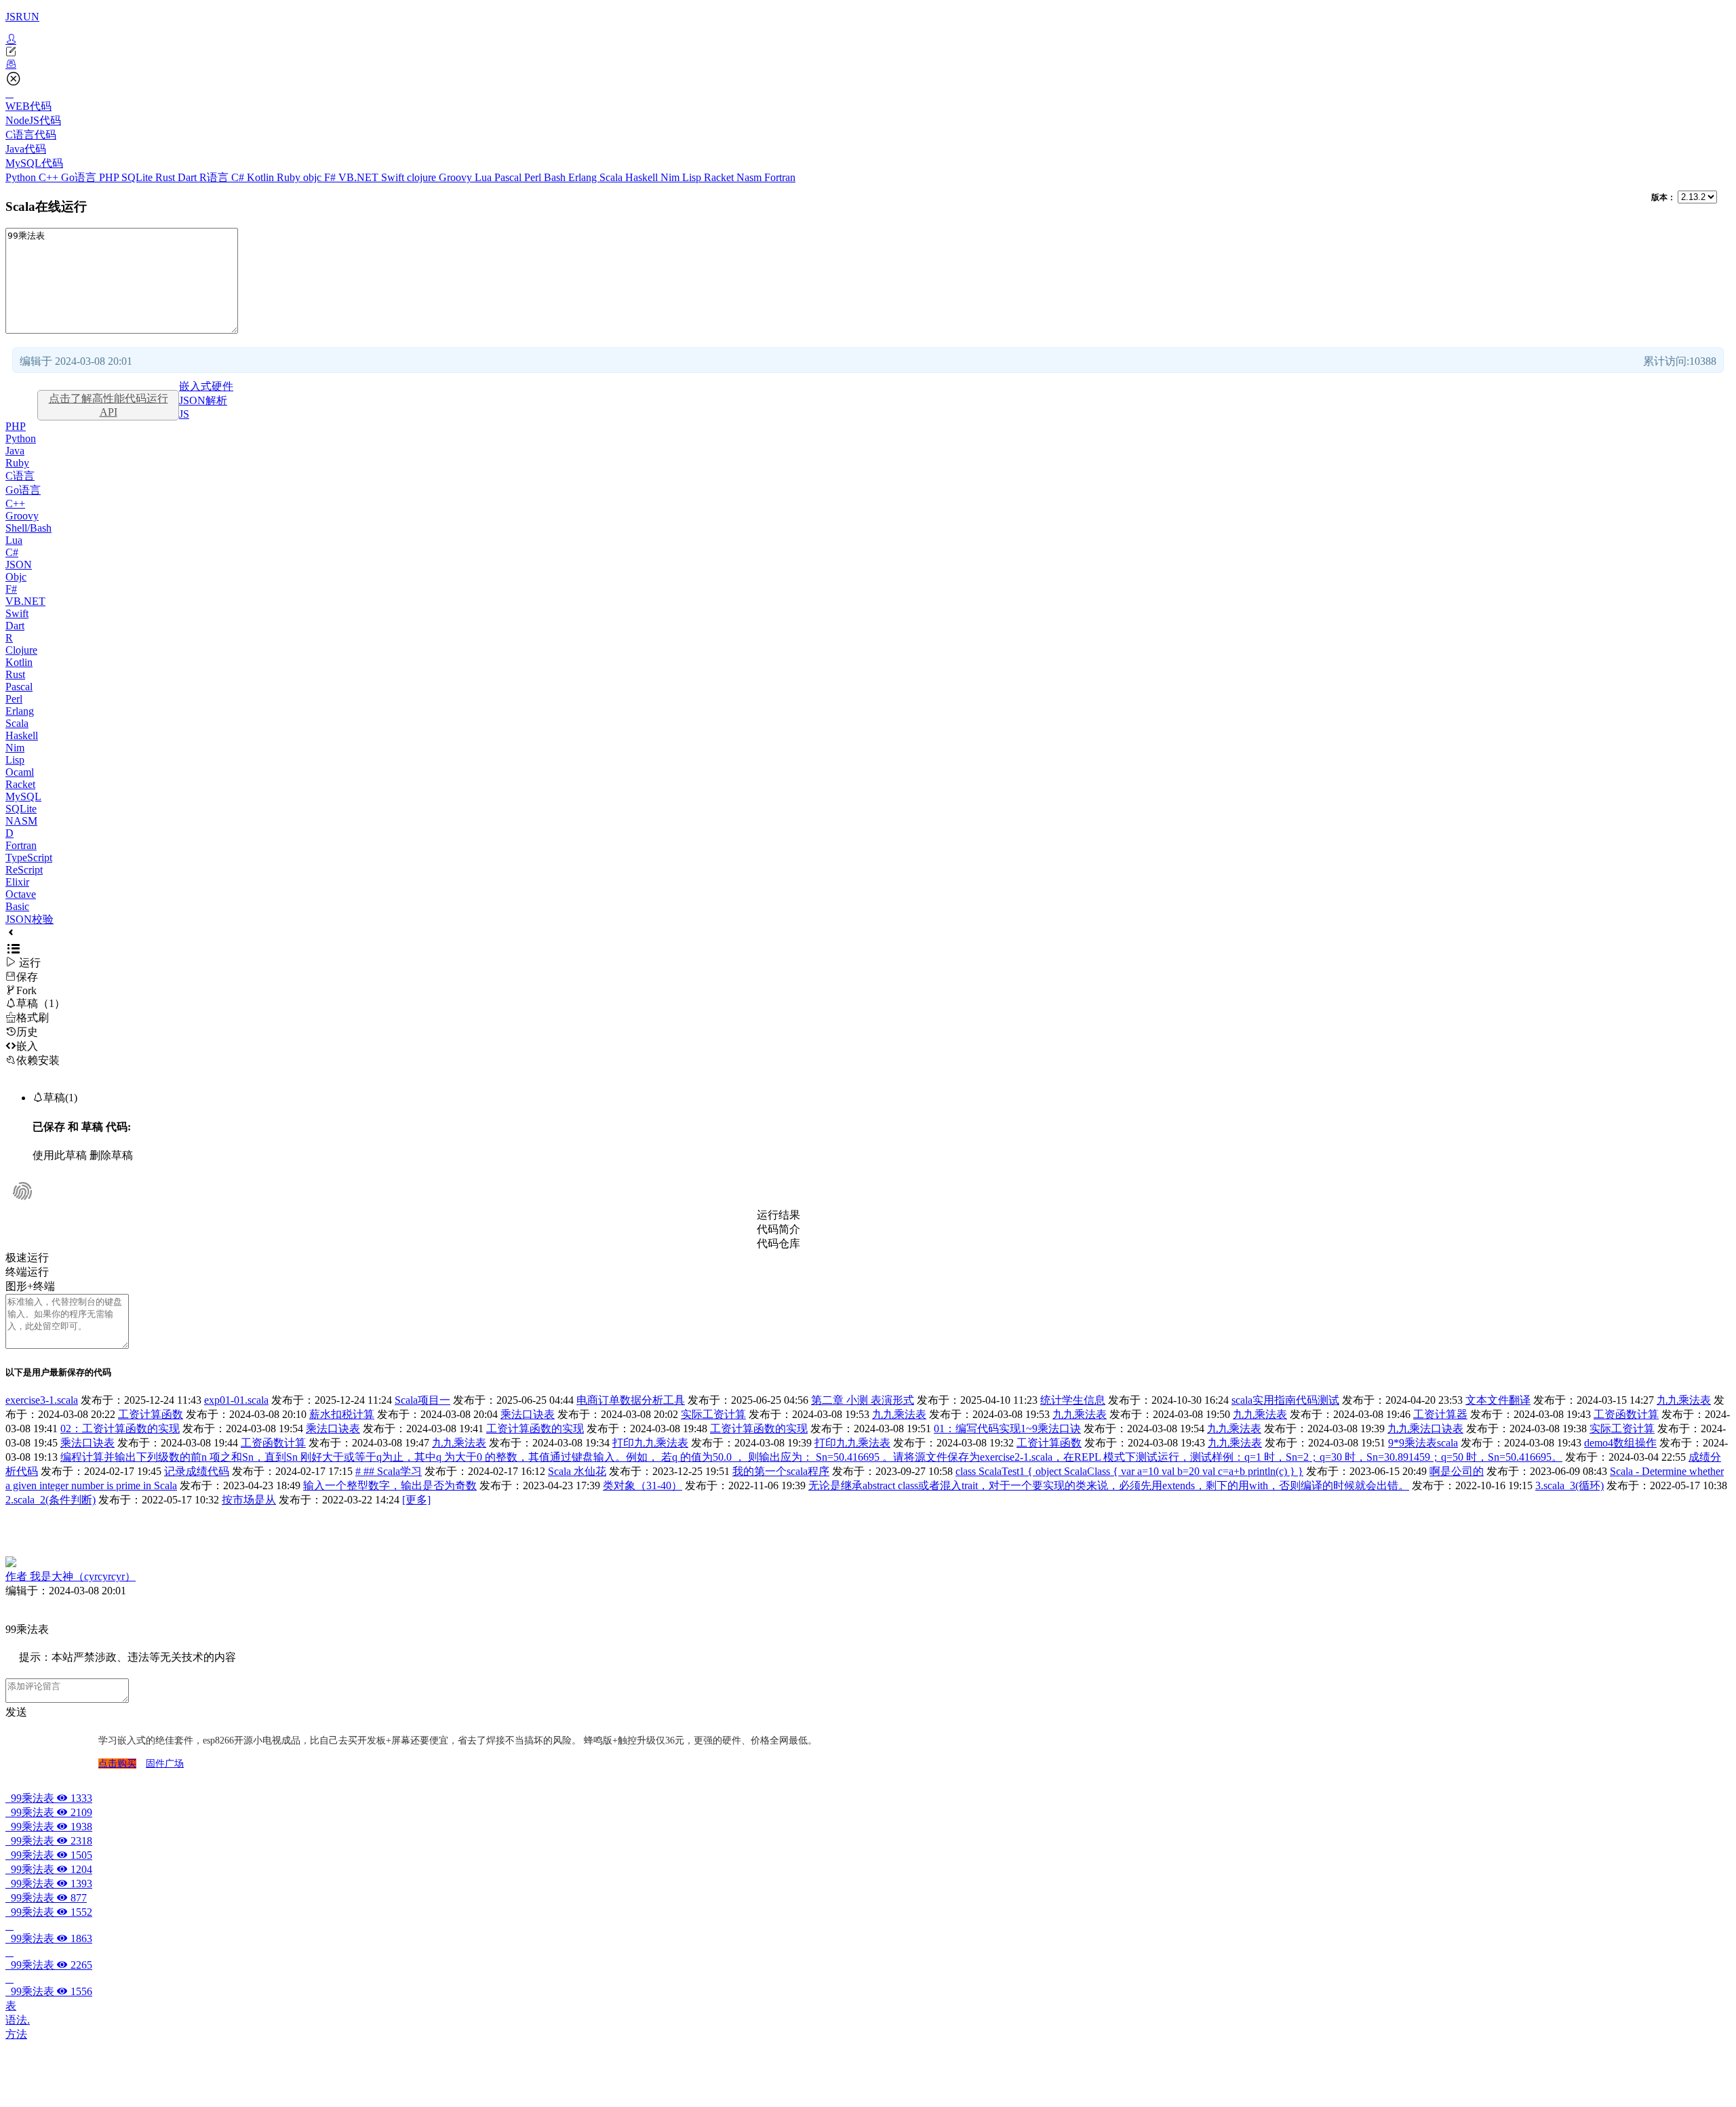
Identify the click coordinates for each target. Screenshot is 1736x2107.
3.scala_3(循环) (1570, 1485)
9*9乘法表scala (1423, 1443)
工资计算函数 (151, 1414)
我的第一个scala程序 (781, 1471)
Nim (671, 177)
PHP (110, 177)
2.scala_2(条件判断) (51, 1500)
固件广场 (165, 1764)
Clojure (21, 650)
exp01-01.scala (236, 1400)
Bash (556, 177)
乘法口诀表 (528, 1414)
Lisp (693, 177)
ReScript (24, 870)
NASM (21, 821)
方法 (16, 2034)
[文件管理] (868, 64)
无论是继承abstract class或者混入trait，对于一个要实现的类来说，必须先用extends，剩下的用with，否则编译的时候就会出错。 (1109, 1485)
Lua (485, 177)
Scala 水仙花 (577, 1471)
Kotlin (262, 177)
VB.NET (360, 177)
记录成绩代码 (197, 1471)
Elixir (17, 882)
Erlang (584, 177)
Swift (394, 177)
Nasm (750, 177)
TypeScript (29, 858)
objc (314, 177)
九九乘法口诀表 (1425, 1429)
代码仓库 (778, 1243)
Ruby (290, 177)
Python (22, 177)
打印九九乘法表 (650, 1443)
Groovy (457, 177)
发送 (16, 1712)
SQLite (138, 177)
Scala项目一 (422, 1400)
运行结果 (778, 1215)
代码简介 (778, 1229)
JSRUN (22, 17)
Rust (166, 177)
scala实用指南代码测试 (1285, 1400)
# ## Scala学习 (389, 1471)
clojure (423, 177)
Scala (612, 177)
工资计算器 (1440, 1414)
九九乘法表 (1684, 1400)
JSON (19, 565)
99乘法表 (49, 1798)
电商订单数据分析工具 (631, 1400)
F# (331, 177)
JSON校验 (29, 919)
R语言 (215, 177)
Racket (720, 177)
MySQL (23, 796)
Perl (534, 177)
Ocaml (20, 772)
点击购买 (117, 1764)
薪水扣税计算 (342, 1414)
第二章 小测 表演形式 (863, 1400)
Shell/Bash (28, 528)
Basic (17, 906)
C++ (50, 177)
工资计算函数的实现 (535, 1429)
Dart (189, 177)
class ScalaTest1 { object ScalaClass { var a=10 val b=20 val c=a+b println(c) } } (1129, 1471)
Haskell (643, 177)
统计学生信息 (1073, 1400)
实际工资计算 (713, 1414)
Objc (16, 577)
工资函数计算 (1626, 1414)
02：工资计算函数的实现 (120, 1429)
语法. (18, 2020)
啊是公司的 (1457, 1471)
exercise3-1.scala (42, 1400)
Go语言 (80, 177)
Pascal (509, 177)
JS (184, 414)
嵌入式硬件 (206, 386)
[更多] (416, 1500)
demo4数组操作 (1620, 1443)
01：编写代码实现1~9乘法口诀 (1007, 1429)
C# (239, 177)
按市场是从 (249, 1500)
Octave (21, 894)
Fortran (780, 177)
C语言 (20, 476)
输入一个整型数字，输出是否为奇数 (390, 1485)
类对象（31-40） (643, 1485)
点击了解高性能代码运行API (108, 405)
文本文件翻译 (1498, 1400)
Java (15, 451)
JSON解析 (203, 400)
